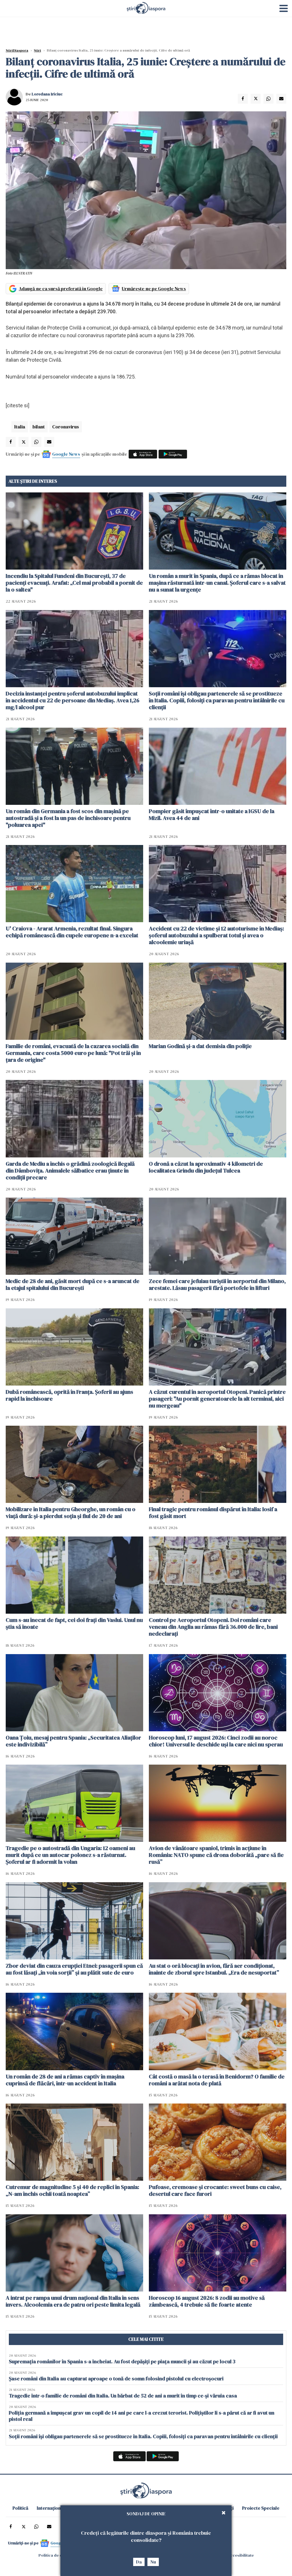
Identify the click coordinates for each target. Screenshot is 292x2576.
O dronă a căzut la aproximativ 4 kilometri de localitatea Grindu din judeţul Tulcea (206, 1167)
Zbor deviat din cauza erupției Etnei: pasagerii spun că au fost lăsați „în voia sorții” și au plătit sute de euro (74, 1969)
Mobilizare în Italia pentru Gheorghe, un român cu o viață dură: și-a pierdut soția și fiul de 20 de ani (71, 1513)
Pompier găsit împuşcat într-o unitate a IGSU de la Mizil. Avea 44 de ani (212, 815)
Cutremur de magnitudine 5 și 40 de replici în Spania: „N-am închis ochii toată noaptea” (72, 2190)
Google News (66, 454)
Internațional (51, 2508)
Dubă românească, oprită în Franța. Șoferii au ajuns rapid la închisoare (69, 1395)
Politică (20, 2508)
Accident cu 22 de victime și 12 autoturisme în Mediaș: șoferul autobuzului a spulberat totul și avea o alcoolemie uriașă (216, 935)
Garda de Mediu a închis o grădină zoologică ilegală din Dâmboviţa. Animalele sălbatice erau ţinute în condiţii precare (70, 1171)
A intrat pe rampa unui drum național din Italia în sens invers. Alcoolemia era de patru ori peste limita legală (73, 2301)
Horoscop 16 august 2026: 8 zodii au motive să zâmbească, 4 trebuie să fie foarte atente (207, 2301)
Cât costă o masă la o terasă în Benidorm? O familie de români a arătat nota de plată (217, 2080)
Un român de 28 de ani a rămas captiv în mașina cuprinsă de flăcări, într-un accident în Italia (65, 2080)
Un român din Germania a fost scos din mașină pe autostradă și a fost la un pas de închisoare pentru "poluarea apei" (68, 818)
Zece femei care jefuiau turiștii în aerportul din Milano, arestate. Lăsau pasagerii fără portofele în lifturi (217, 1284)
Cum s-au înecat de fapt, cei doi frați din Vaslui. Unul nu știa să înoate (74, 1623)
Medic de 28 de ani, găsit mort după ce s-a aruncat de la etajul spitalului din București (73, 1284)
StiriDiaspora (17, 50)
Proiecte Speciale (261, 2508)
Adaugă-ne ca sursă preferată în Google (61, 289)
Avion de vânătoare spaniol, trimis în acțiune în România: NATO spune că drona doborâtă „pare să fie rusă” (216, 1855)
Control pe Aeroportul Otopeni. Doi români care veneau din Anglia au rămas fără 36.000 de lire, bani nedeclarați (213, 1627)
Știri (37, 50)
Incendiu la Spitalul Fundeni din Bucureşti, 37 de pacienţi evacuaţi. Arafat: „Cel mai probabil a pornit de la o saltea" (74, 583)
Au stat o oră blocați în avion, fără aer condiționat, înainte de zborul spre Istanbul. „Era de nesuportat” (214, 1969)
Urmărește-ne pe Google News (154, 289)
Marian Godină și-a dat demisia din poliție (200, 1046)
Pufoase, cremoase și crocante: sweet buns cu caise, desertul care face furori (215, 2190)
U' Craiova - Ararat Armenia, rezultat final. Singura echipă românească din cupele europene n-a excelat (72, 932)
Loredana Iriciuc (47, 94)
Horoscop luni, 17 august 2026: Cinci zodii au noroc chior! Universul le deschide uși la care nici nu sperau (216, 1741)
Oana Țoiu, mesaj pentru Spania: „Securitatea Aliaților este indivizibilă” (73, 1741)
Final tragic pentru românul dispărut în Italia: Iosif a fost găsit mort (213, 1513)
